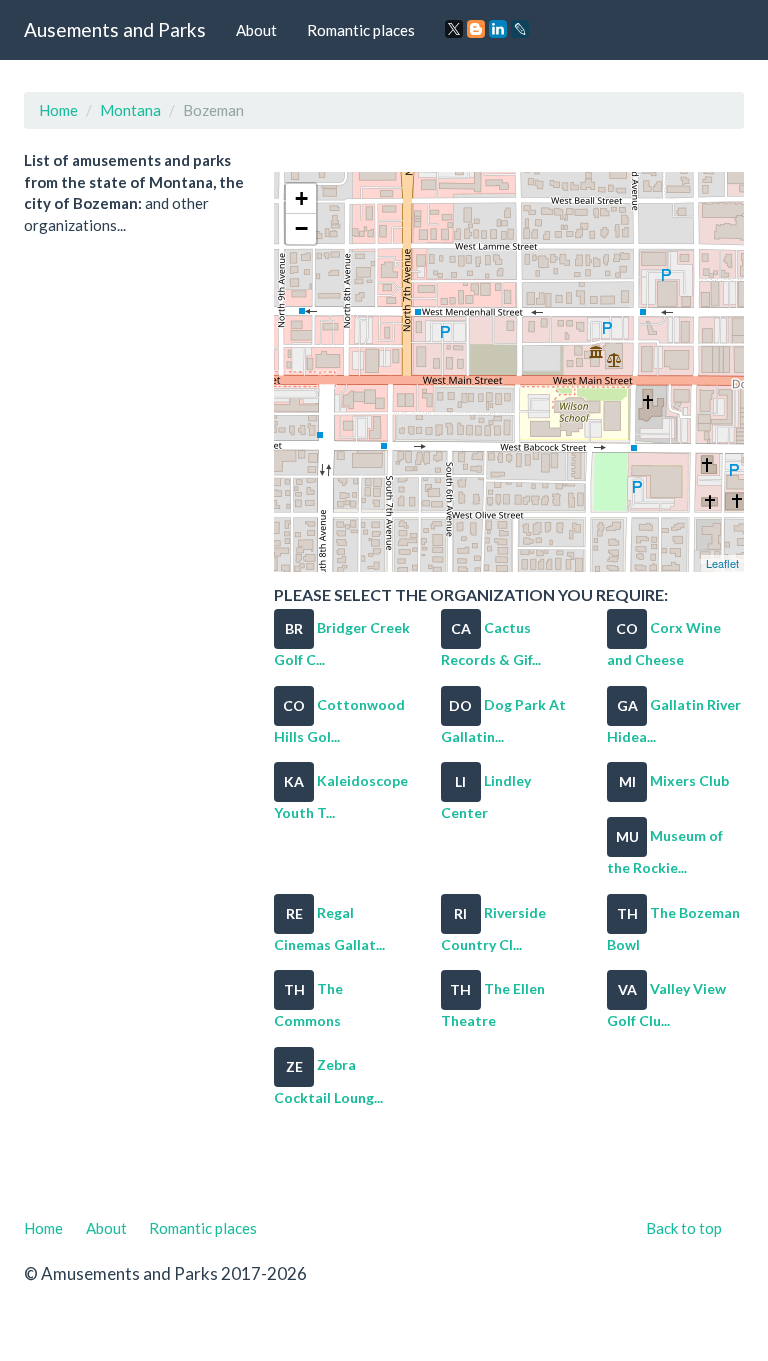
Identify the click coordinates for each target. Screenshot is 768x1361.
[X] (454, 29)
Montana (130, 110)
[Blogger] (476, 29)
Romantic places (361, 30)
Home (58, 110)
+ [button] (301, 198)
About (256, 30)
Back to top (684, 1228)
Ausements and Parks (115, 29)
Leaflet (722, 563)
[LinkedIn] (498, 29)
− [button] (301, 228)
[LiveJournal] (520, 29)
